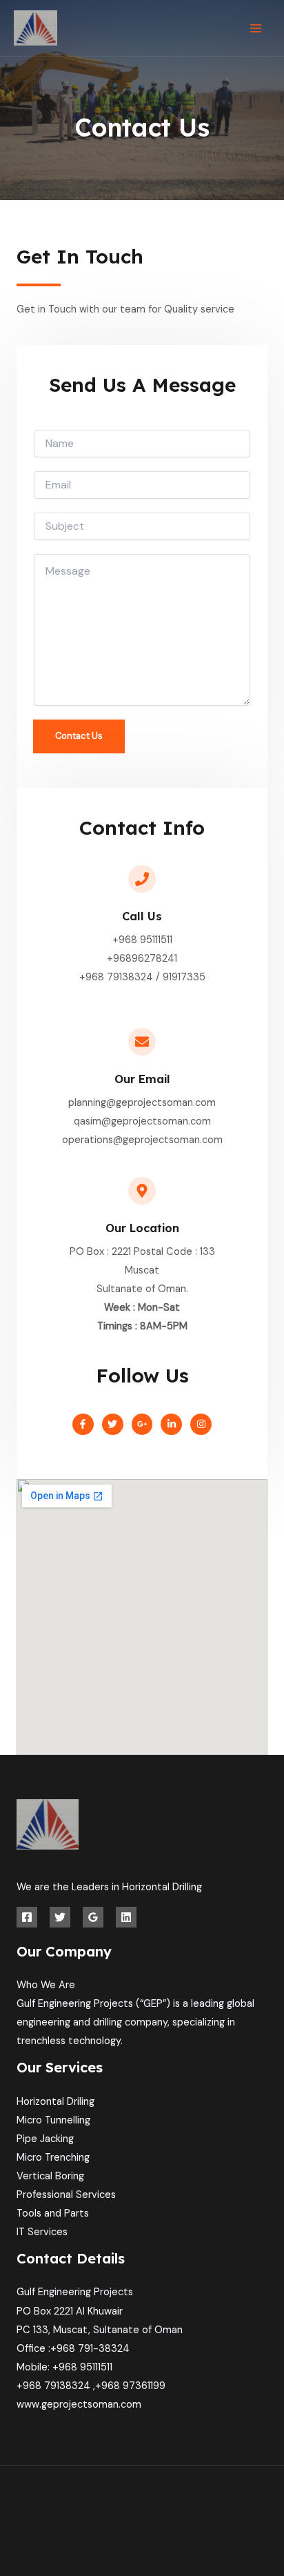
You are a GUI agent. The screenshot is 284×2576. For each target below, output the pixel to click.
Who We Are (46, 1985)
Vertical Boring (50, 2176)
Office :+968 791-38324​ (73, 2349)
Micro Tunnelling (53, 2120)
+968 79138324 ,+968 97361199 (91, 2386)
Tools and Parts (53, 2213)
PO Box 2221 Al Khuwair (70, 2311)
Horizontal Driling (55, 2102)
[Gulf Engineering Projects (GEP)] (35, 28)
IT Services (42, 2232)
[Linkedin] (126, 1917)
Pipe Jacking (45, 2139)
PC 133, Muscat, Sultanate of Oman (100, 2330)
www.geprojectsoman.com (79, 2405)
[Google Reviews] (93, 1917)
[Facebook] (27, 1917)
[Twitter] (60, 1917)
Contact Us (79, 736)
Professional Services (66, 2195)
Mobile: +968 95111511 (64, 2367)
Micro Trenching (53, 2158)
